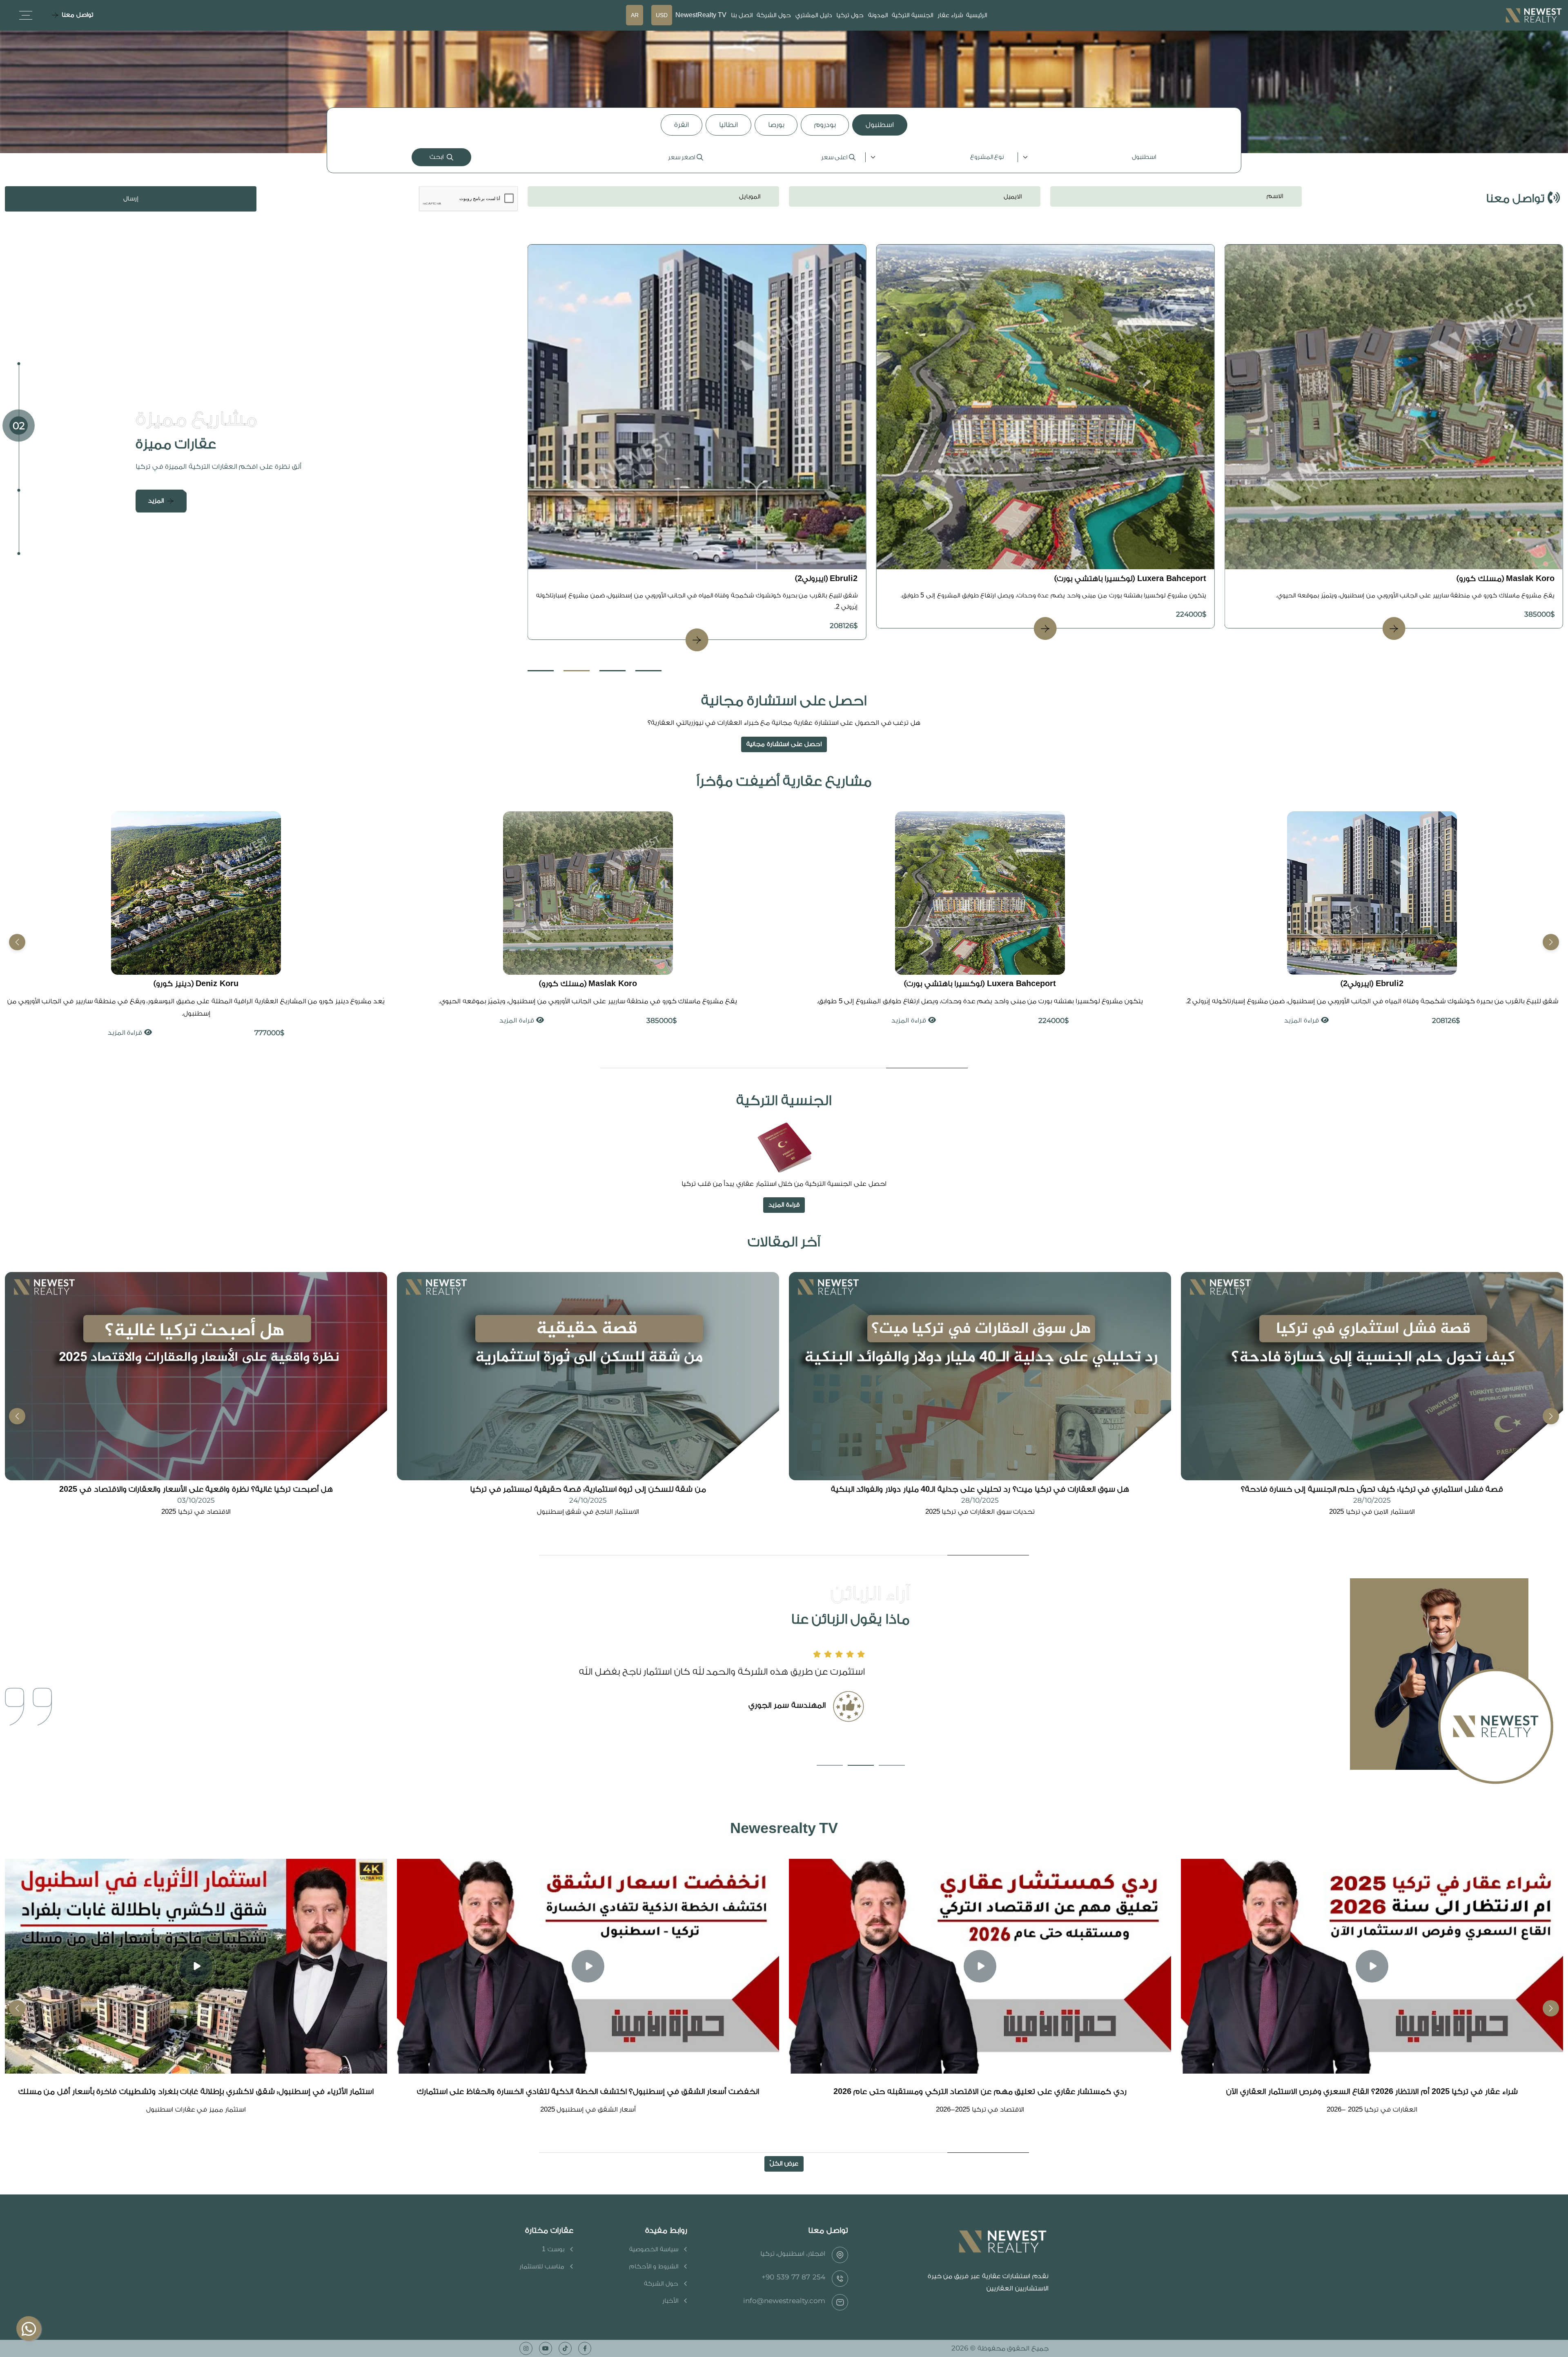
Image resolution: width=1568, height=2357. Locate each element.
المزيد (156, 501)
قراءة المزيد (1296, 1020)
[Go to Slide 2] (577, 671)
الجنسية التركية (912, 15)
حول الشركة (774, 15)
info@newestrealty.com (784, 2301)
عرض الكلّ (784, 2164)
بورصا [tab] (776, 125)
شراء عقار (950, 15)
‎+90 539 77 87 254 (793, 2277)
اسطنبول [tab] (880, 125)
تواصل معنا (77, 15)
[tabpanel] (784, 157)
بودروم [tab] (825, 125)
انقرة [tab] (682, 125)
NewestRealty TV (701, 15)
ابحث (437, 157)
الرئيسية (977, 15)
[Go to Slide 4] (648, 671)
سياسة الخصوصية (654, 2249)
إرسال (131, 199)
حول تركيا (850, 15)
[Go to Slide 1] (541, 671)
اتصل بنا (742, 15)
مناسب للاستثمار (542, 2267)
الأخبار (670, 2301)
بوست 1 (553, 2249)
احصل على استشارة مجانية (784, 744)
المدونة (878, 15)
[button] (17, 942)
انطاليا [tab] (728, 125)
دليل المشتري (814, 15)
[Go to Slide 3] (612, 671)
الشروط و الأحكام (654, 2267)
